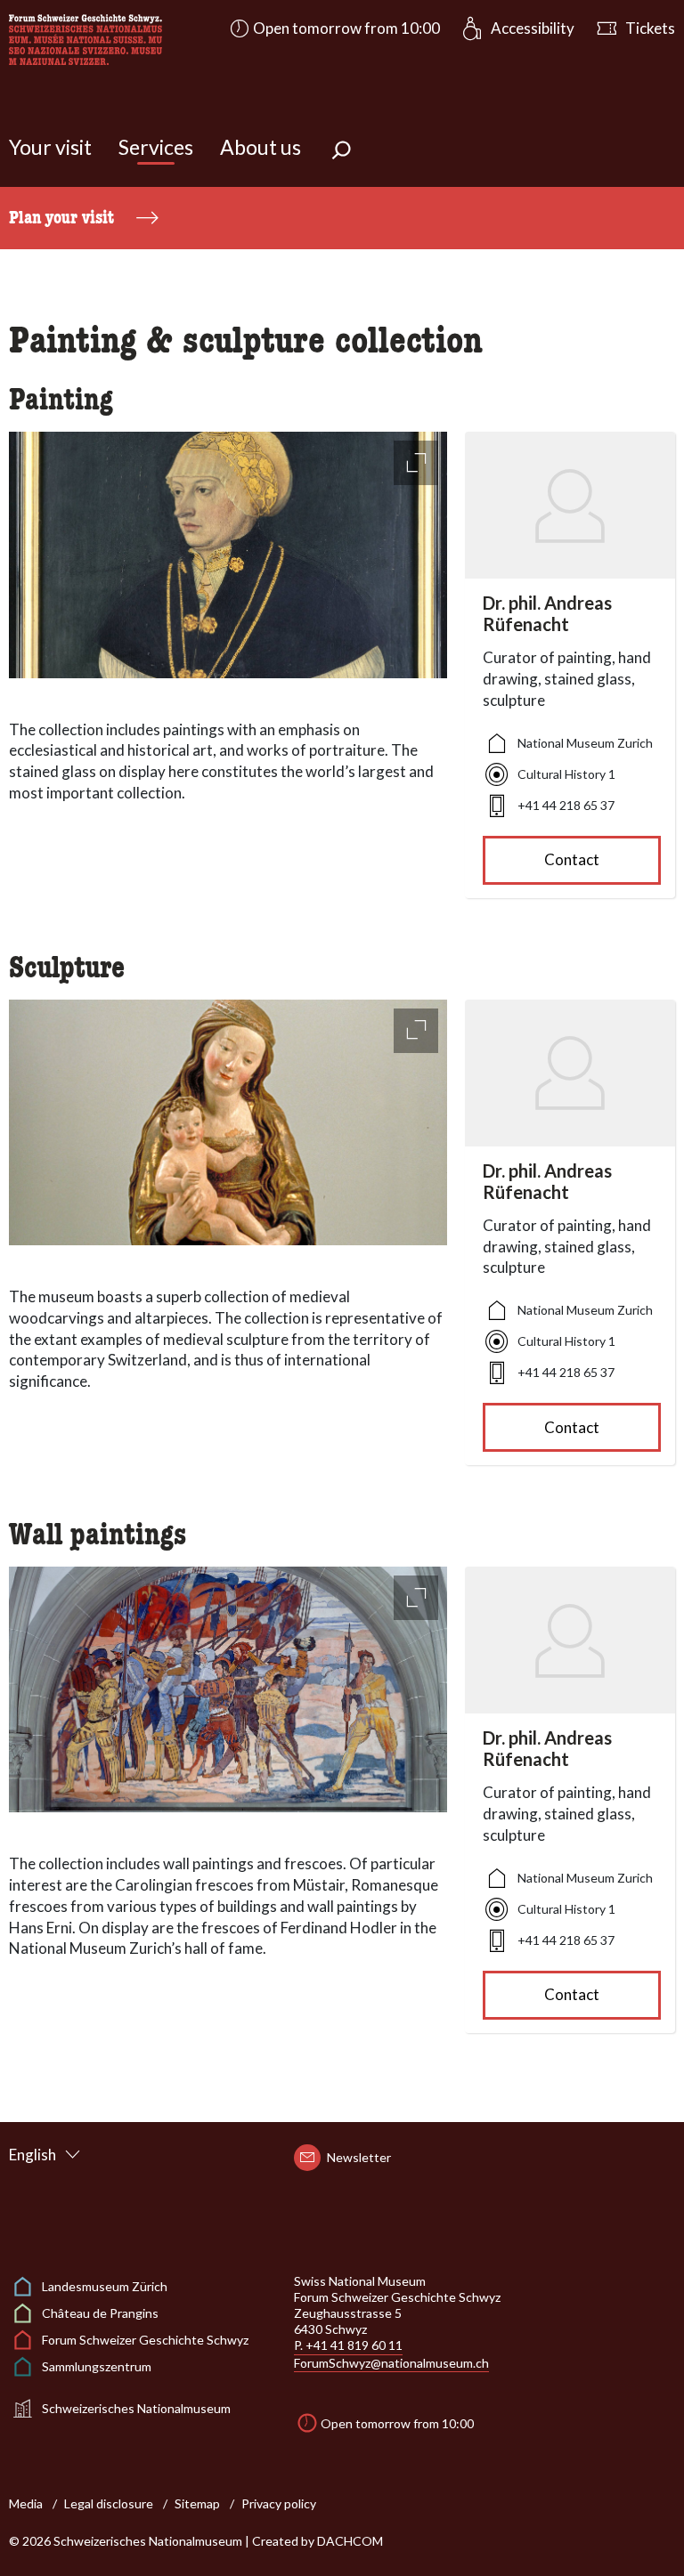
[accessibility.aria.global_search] (341, 152)
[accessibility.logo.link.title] (85, 38)
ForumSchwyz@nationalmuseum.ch (391, 2363)
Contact (572, 859)
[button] (333, 28)
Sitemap (197, 2503)
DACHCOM (350, 2541)
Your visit (50, 147)
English (33, 2155)
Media (26, 2503)
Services (156, 147)
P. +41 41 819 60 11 (348, 2345)
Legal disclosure (109, 2503)
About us (261, 147)
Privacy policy (279, 2503)
